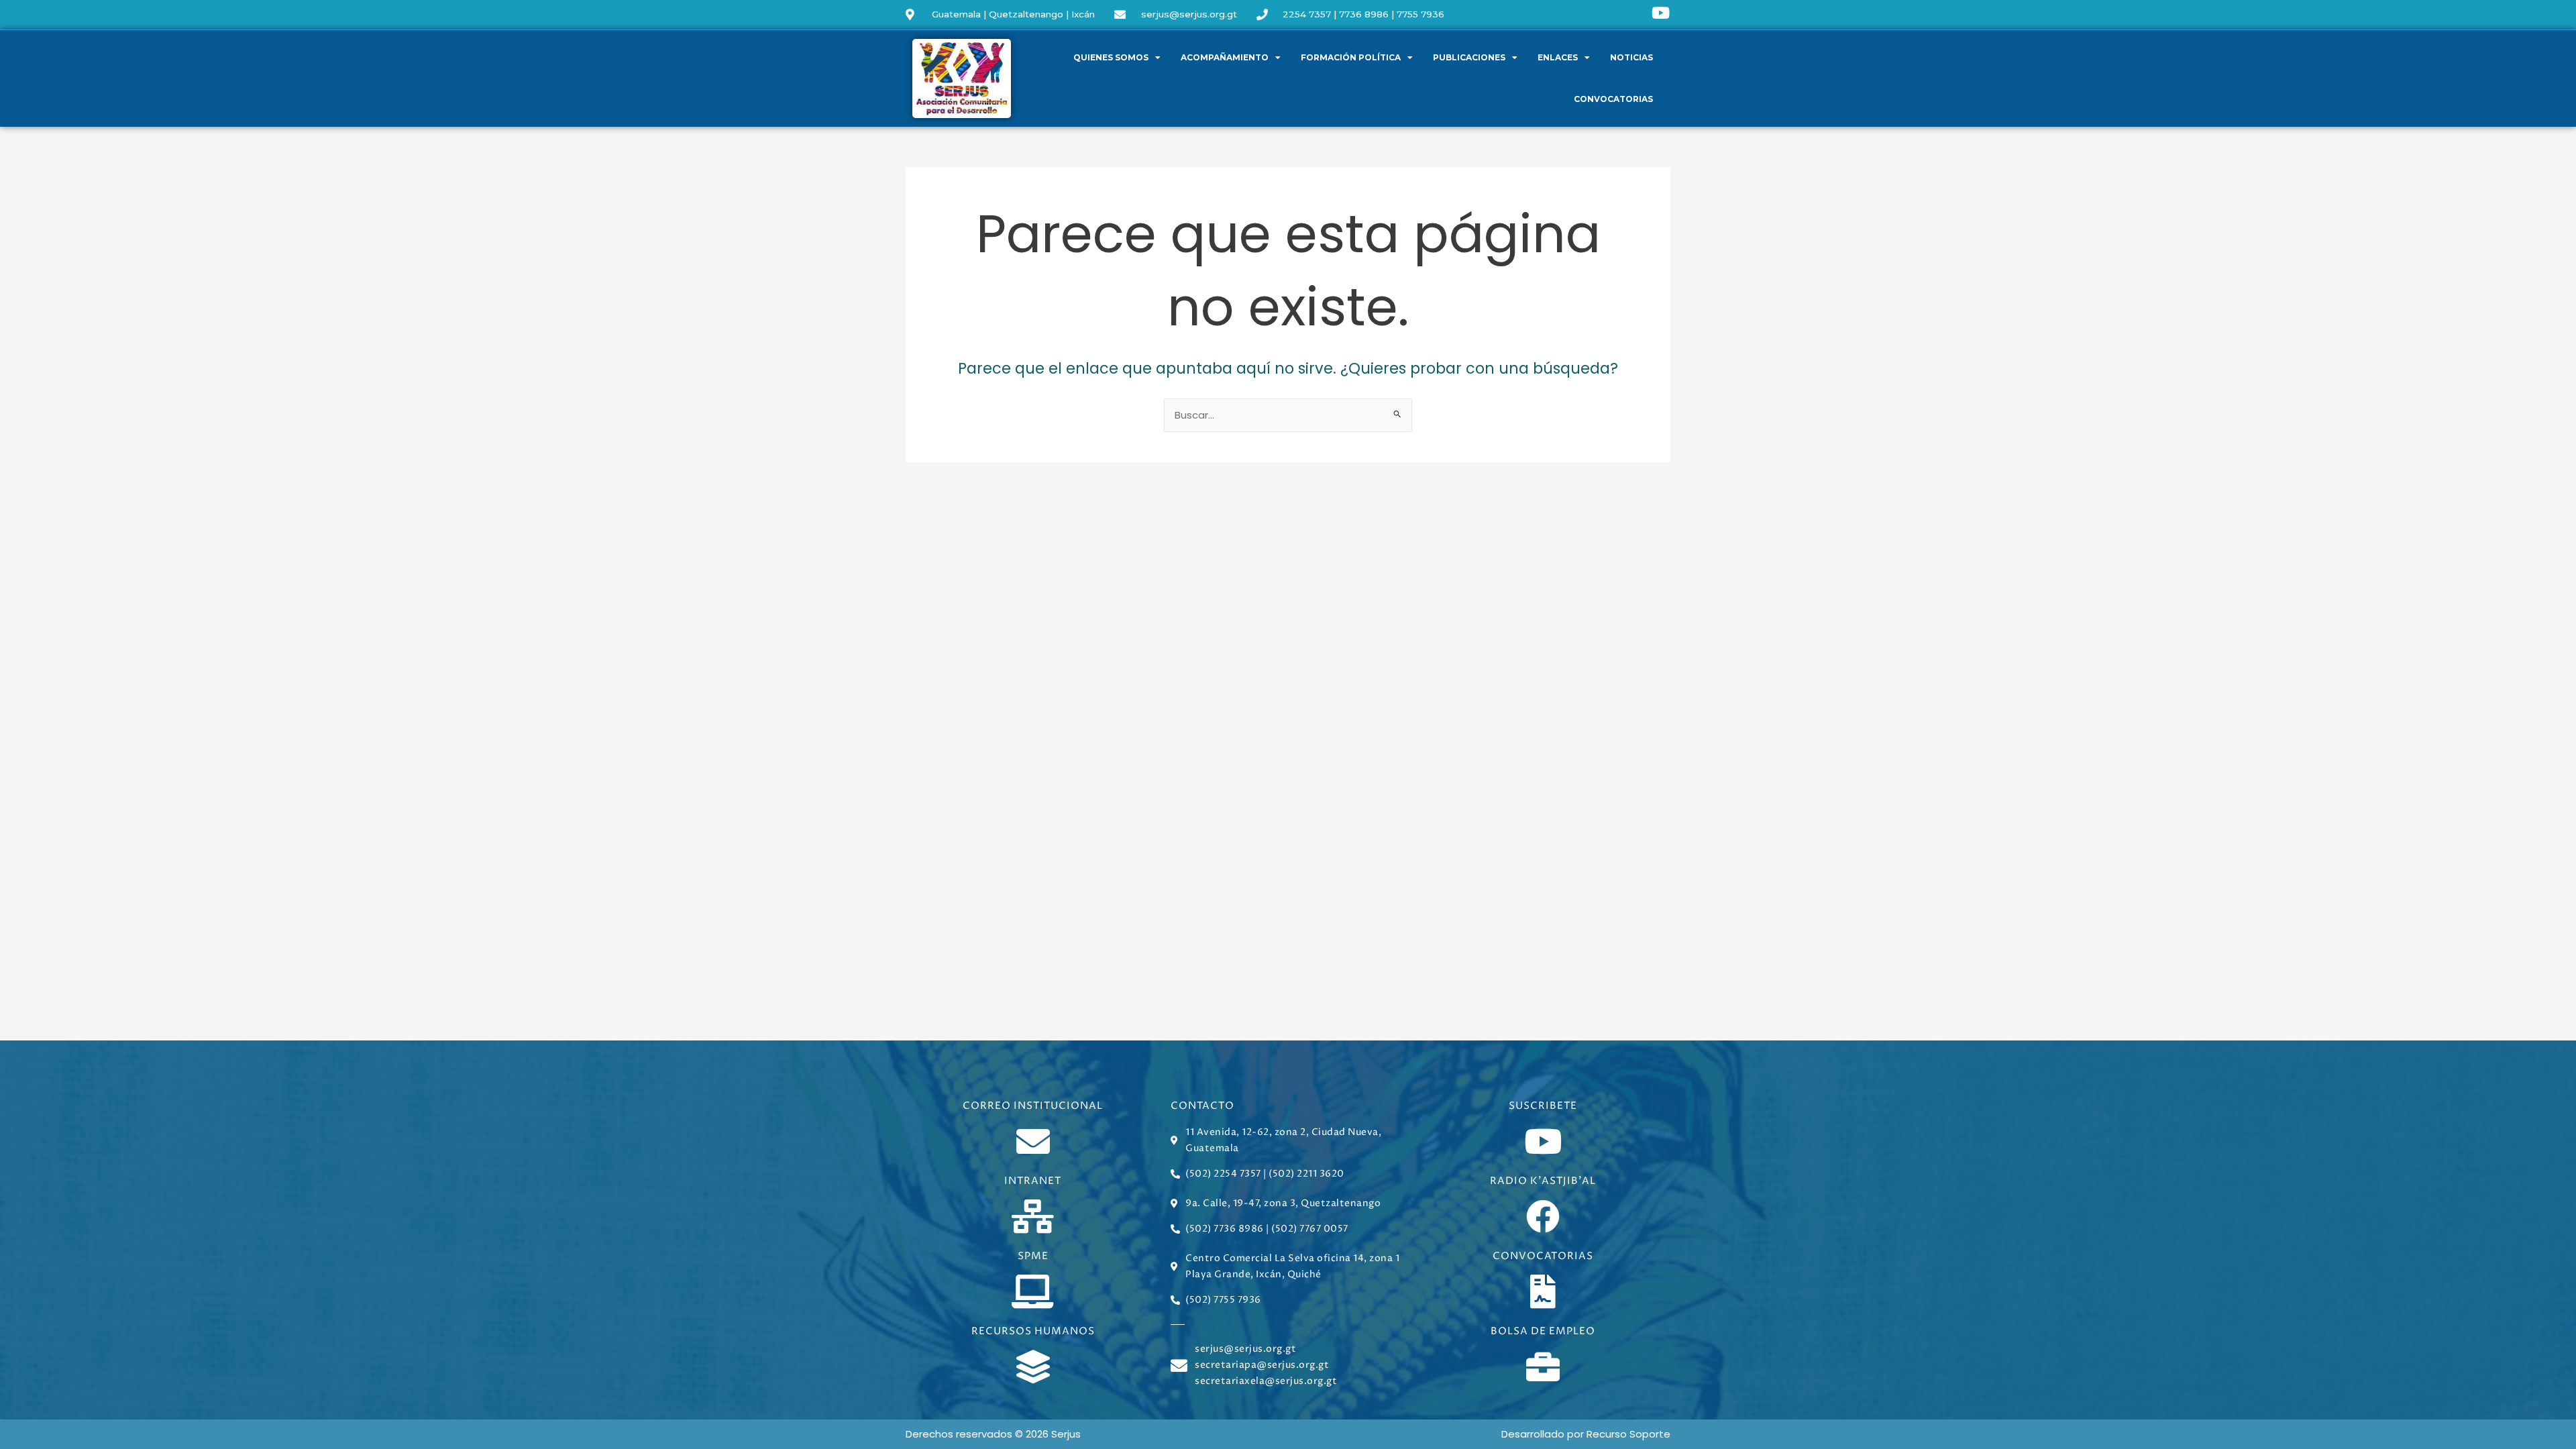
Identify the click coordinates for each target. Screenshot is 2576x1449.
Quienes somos (1111, 57)
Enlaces (1558, 57)
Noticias (1631, 57)
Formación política (1351, 57)
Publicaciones (1469, 57)
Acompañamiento (1225, 57)
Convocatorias (1613, 99)
